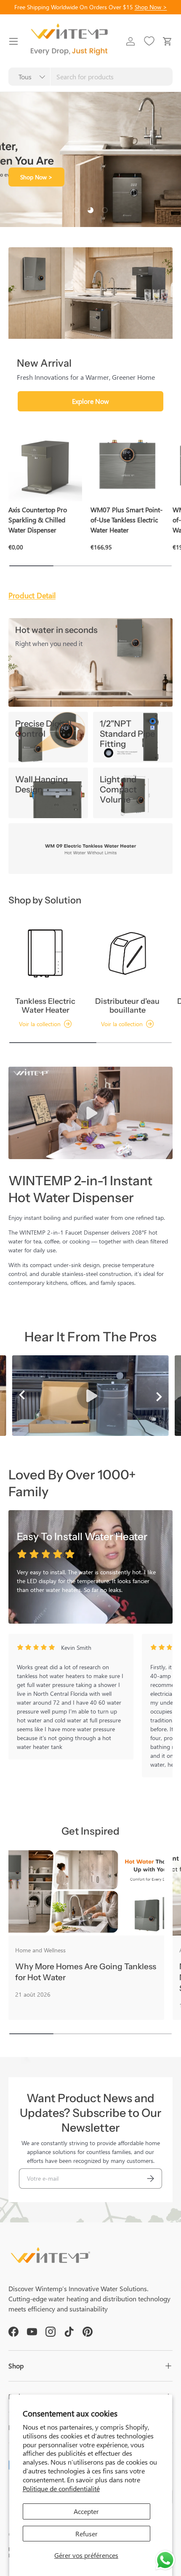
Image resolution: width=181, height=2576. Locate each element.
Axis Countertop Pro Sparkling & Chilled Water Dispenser (38, 520)
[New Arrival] (90, 293)
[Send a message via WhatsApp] (165, 2560)
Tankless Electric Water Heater (45, 1006)
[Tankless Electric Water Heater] (45, 953)
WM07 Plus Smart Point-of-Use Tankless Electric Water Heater (126, 520)
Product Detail (32, 595)
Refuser (87, 2534)
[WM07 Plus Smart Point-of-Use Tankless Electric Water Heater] (127, 464)
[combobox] (90, 77)
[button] (168, 41)
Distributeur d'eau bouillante (127, 1006)
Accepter (86, 2511)
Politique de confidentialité (61, 2488)
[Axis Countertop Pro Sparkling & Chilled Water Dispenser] (45, 464)
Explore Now (90, 401)
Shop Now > (151, 7)
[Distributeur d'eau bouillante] (127, 953)
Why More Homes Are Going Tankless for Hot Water (86, 1972)
